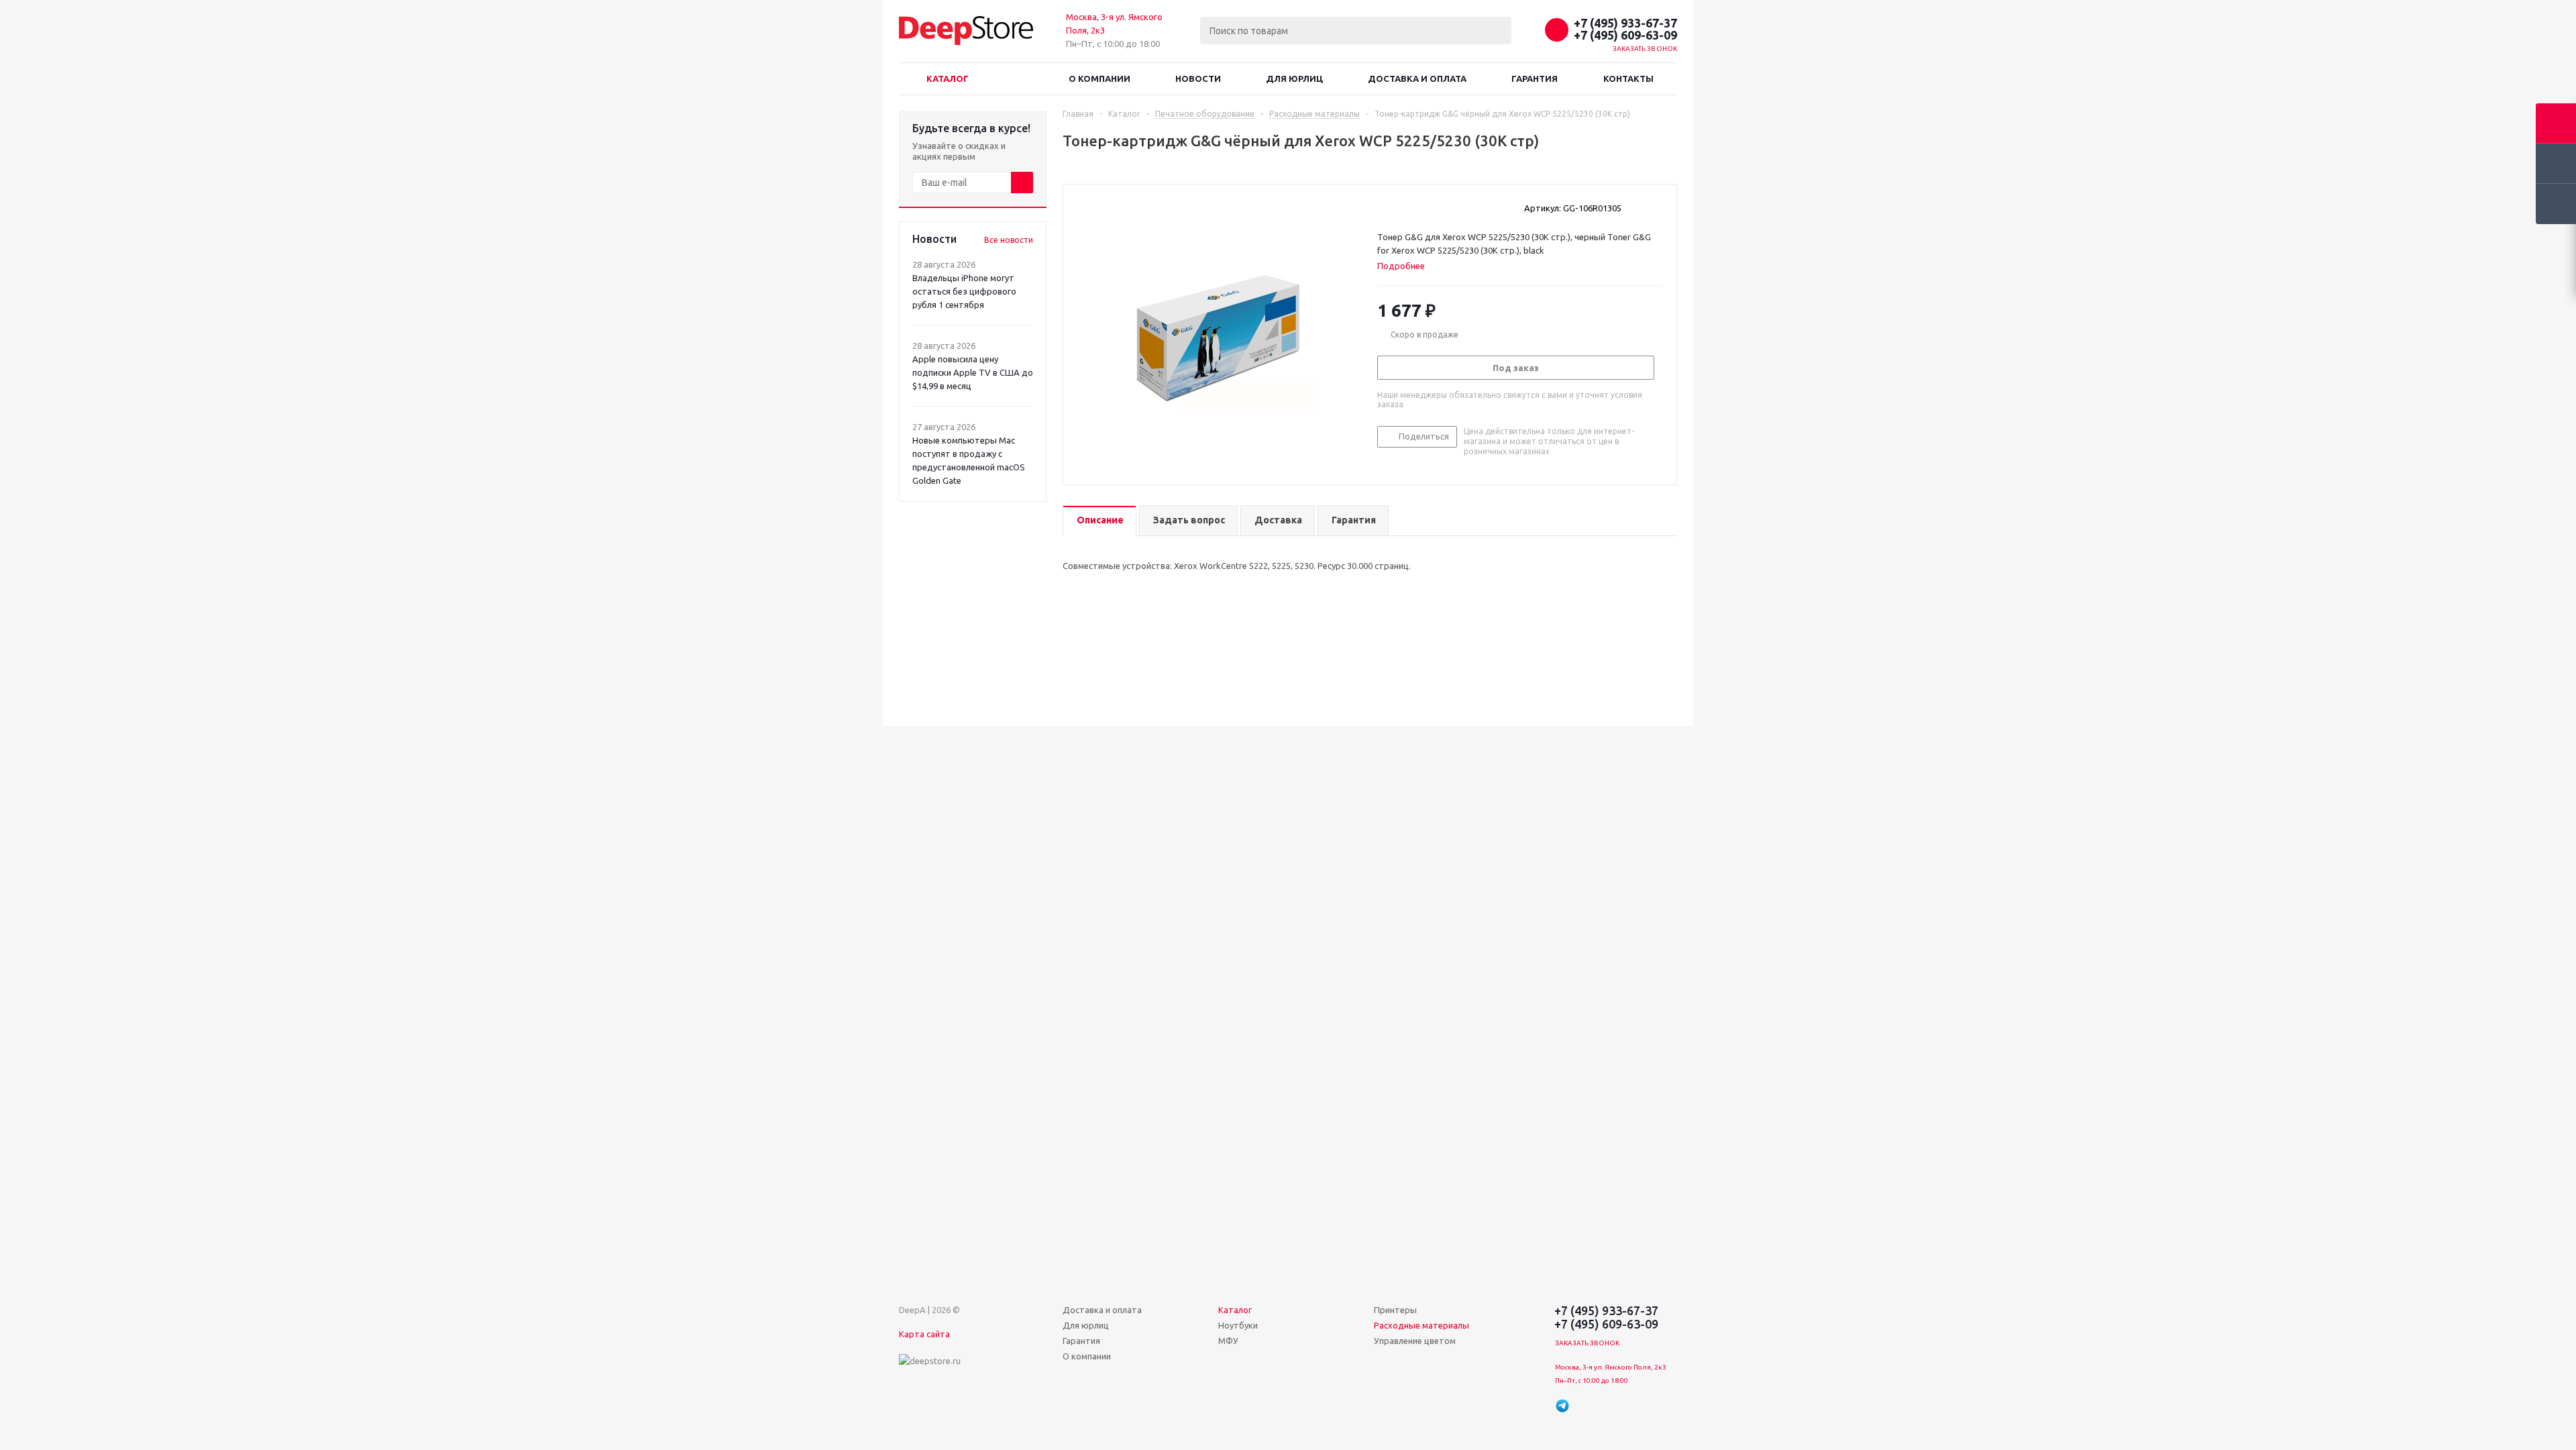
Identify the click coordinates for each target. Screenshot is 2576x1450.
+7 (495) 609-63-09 (1625, 35)
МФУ (1228, 1341)
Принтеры (1395, 1310)
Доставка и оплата (1417, 79)
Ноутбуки (1238, 1325)
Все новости (1009, 240)
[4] (1422, 207)
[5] (1435, 207)
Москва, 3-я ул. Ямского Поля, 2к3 (1611, 1367)
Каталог (948, 79)
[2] (1396, 207)
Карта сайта (924, 1334)
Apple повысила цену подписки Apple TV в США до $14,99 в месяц (973, 372)
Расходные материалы (1421, 1325)
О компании (1099, 79)
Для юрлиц (1294, 79)
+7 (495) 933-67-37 (1625, 23)
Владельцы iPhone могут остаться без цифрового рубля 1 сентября (964, 291)
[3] (1409, 207)
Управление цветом (1415, 1341)
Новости (1198, 79)
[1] (1384, 207)
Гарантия (1535, 79)
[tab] (1406, 266)
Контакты (1628, 79)
